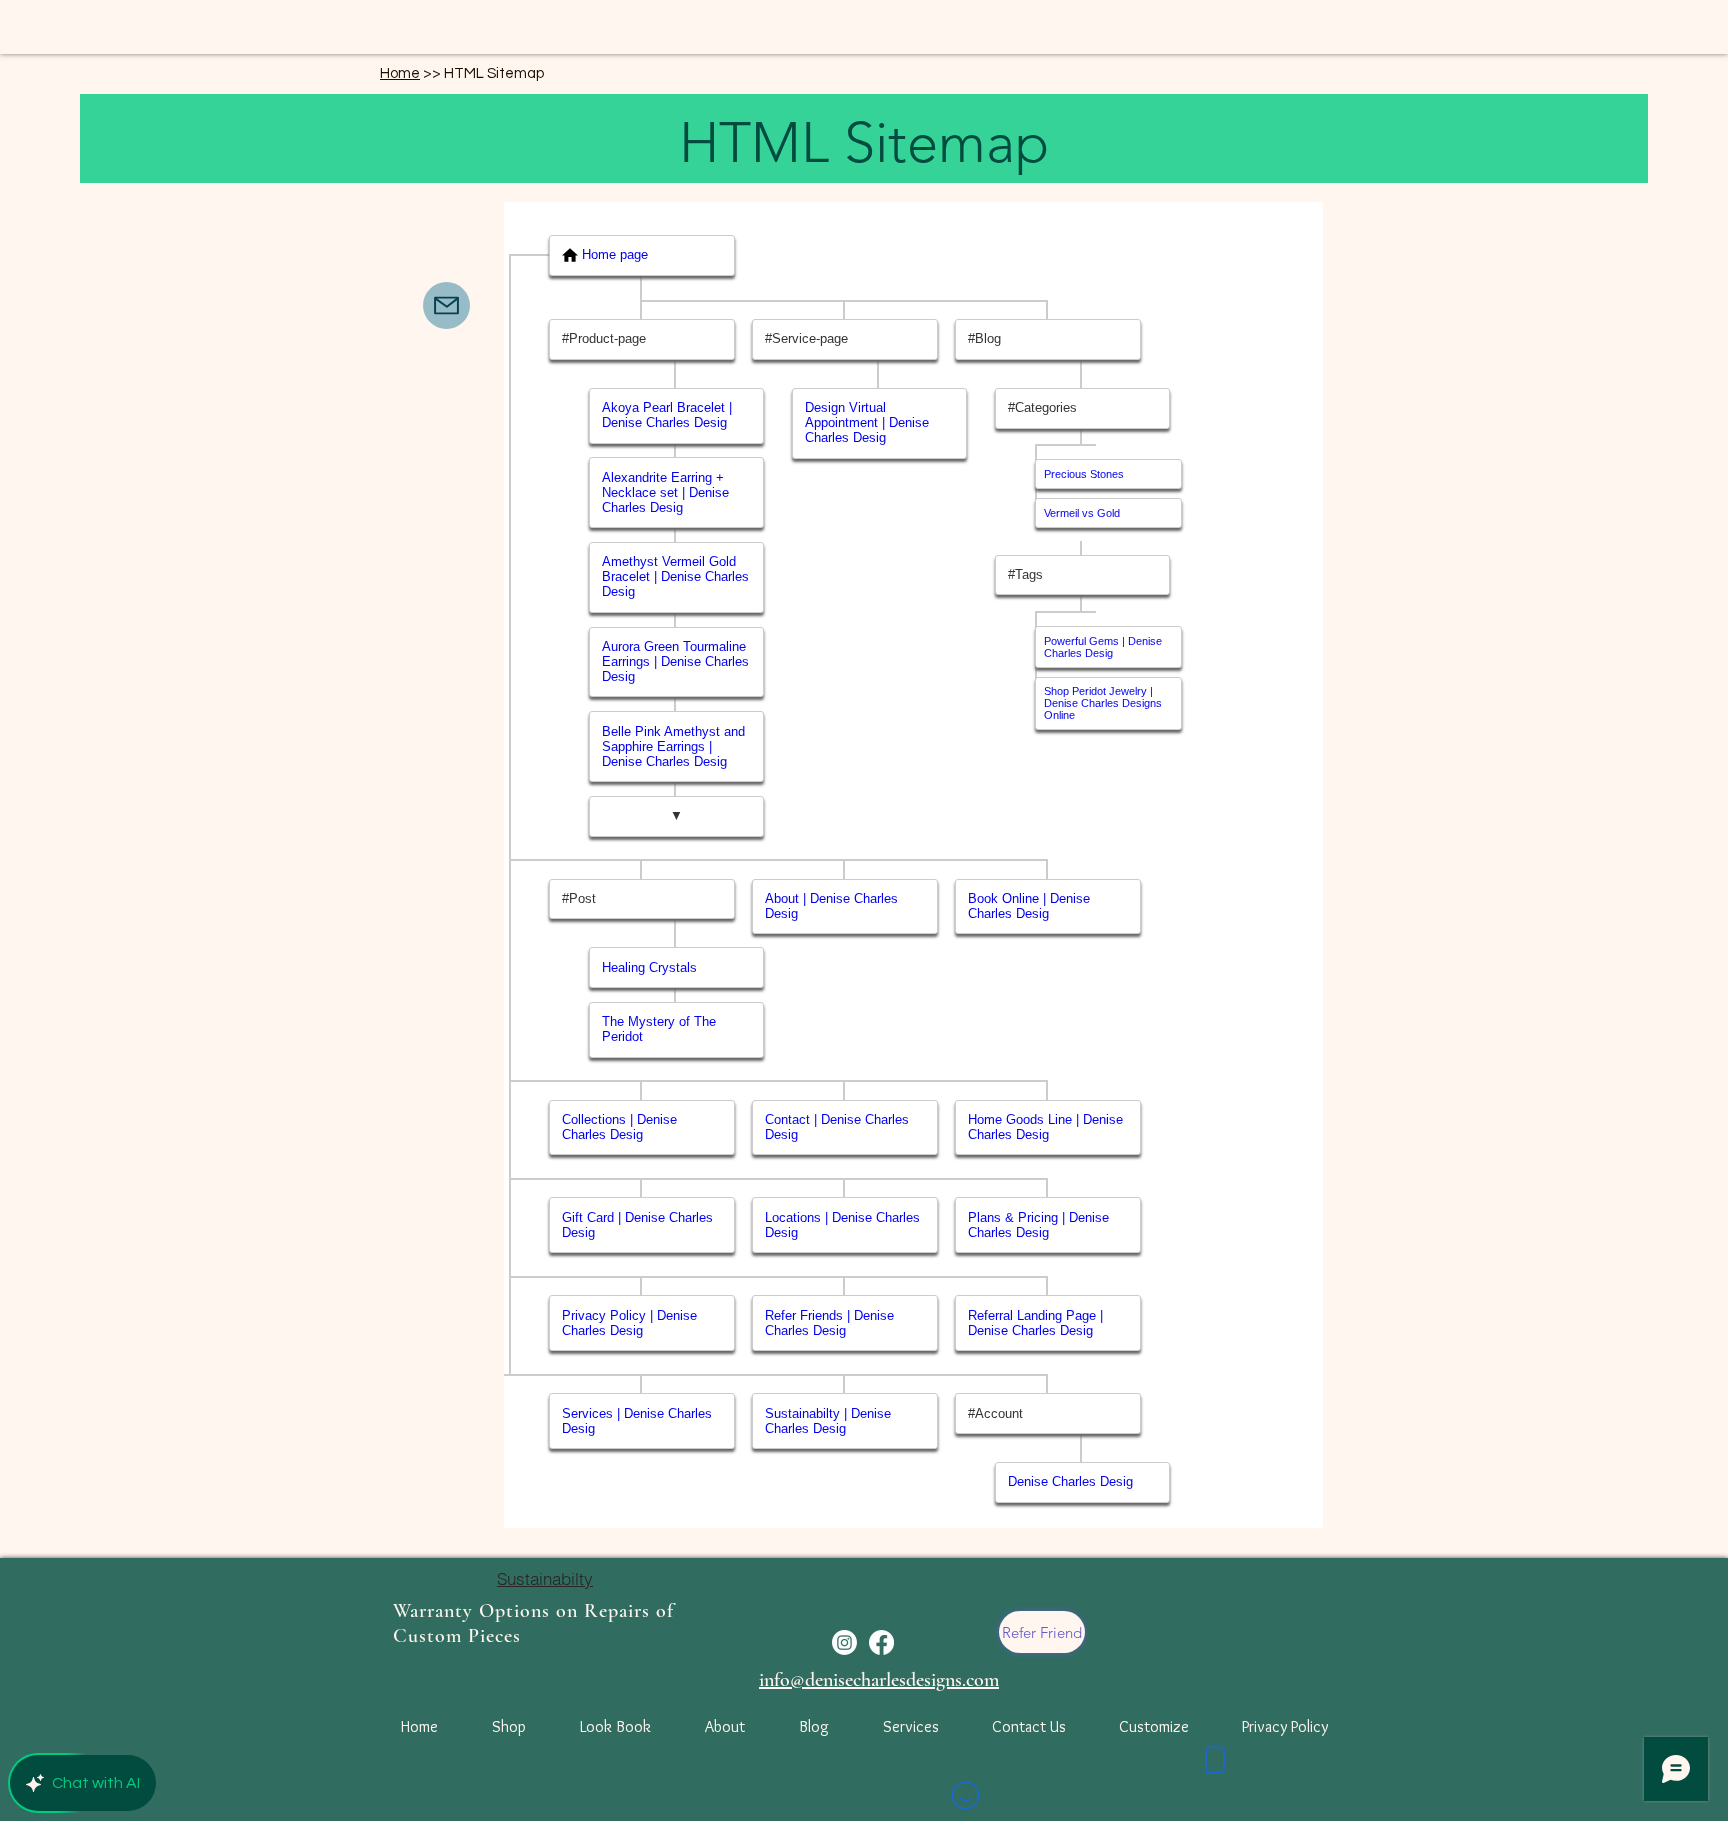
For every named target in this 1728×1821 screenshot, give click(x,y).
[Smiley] (965, 1795)
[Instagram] (844, 1642)
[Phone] (1215, 1760)
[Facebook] (881, 1642)
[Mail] (446, 305)
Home (400, 73)
